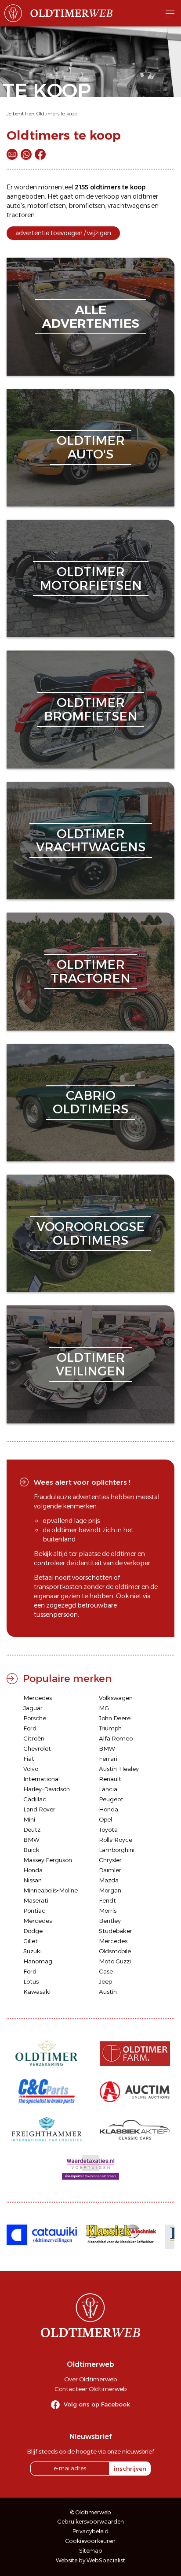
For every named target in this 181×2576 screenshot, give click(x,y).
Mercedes (38, 1698)
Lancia (108, 1789)
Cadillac (35, 1799)
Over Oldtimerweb (90, 2379)
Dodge (33, 1931)
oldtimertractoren (91, 971)
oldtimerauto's (91, 447)
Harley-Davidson (47, 1789)
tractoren (21, 215)
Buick (31, 1850)
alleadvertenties (90, 316)
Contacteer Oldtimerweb (90, 2389)
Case (106, 1971)
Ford (30, 1728)
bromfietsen (87, 206)
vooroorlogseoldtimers (90, 1233)
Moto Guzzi (115, 1961)
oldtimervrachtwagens (91, 841)
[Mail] (12, 154)
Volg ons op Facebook (97, 2404)
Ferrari (108, 1759)
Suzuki (33, 1951)
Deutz (32, 1829)
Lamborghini (117, 1850)
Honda (109, 1809)
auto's (16, 206)
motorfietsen (47, 206)
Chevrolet (37, 1748)
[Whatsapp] (26, 154)
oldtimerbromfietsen (91, 709)
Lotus (31, 1981)
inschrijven (130, 2469)
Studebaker (116, 1931)
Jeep (105, 1981)
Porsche (35, 1718)
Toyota (108, 1829)
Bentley (110, 1921)
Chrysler (110, 1860)
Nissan (33, 1880)
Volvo (31, 1769)
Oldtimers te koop (57, 114)
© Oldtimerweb (91, 2512)
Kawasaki (37, 1992)
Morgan (110, 1890)
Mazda (109, 1880)
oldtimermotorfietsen (91, 578)
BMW (107, 1748)
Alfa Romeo (116, 1738)
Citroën (34, 1738)
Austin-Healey (119, 1769)
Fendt (107, 1900)
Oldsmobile (115, 1951)
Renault (110, 1779)
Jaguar (33, 1708)
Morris (108, 1911)
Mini (29, 1819)
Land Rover (39, 1809)
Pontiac (34, 1911)
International (42, 1779)
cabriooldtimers (90, 1102)
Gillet (31, 1941)
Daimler (110, 1870)
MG (104, 1708)
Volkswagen (116, 1698)
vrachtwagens (129, 206)
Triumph (110, 1728)
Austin (108, 1992)
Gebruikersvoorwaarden (91, 2522)
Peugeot (111, 1799)
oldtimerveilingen (90, 1364)
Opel (105, 1819)
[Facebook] (40, 154)
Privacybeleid (90, 2531)
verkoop (107, 196)
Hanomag (38, 1961)
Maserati (36, 1900)
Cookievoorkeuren (90, 2541)
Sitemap (91, 2551)
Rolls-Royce (116, 1840)
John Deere (115, 1718)
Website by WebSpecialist (90, 2560)
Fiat (29, 1759)
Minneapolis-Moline (51, 1890)
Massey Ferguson (48, 1860)
